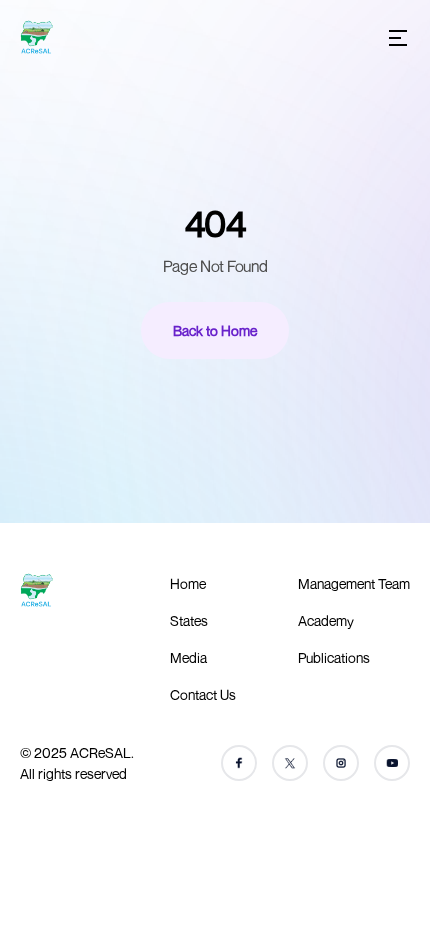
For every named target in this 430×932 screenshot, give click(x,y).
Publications (334, 657)
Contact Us (203, 694)
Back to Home (215, 330)
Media (188, 657)
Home (188, 583)
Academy (326, 620)
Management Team (354, 583)
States (189, 620)
